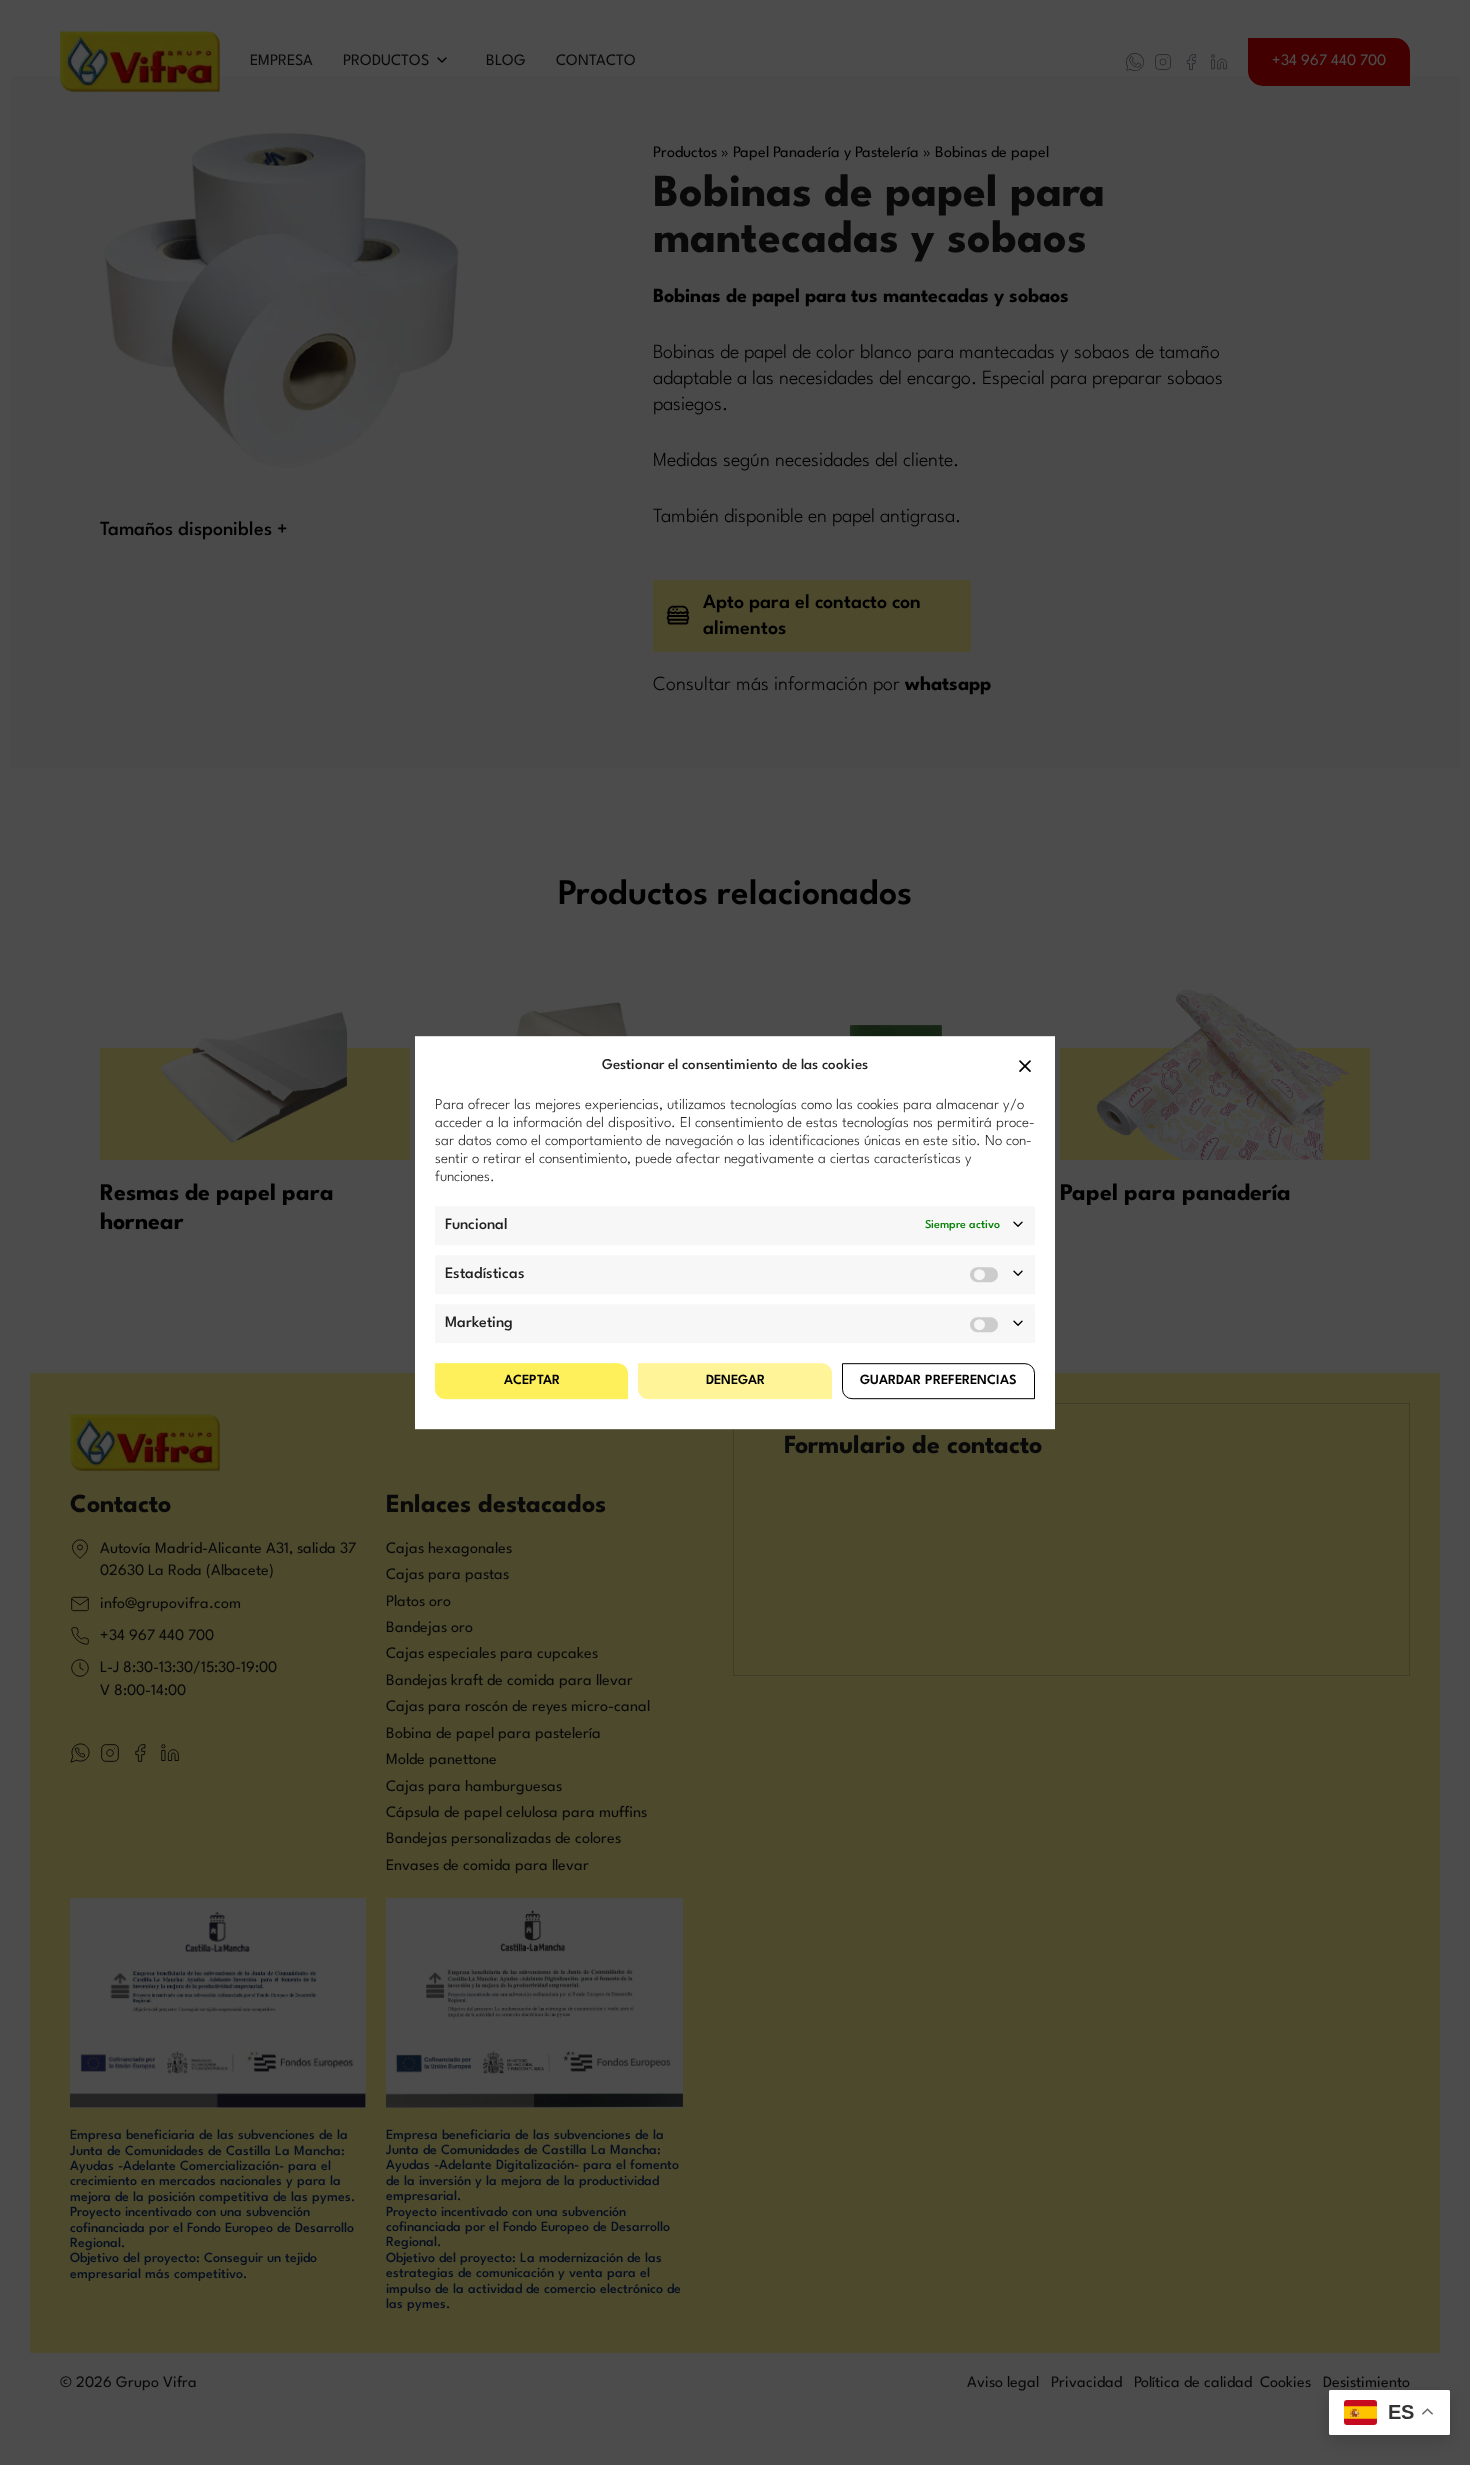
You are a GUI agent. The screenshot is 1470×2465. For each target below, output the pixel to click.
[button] (1025, 1066)
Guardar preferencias (938, 1380)
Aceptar (532, 1380)
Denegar (735, 1380)
